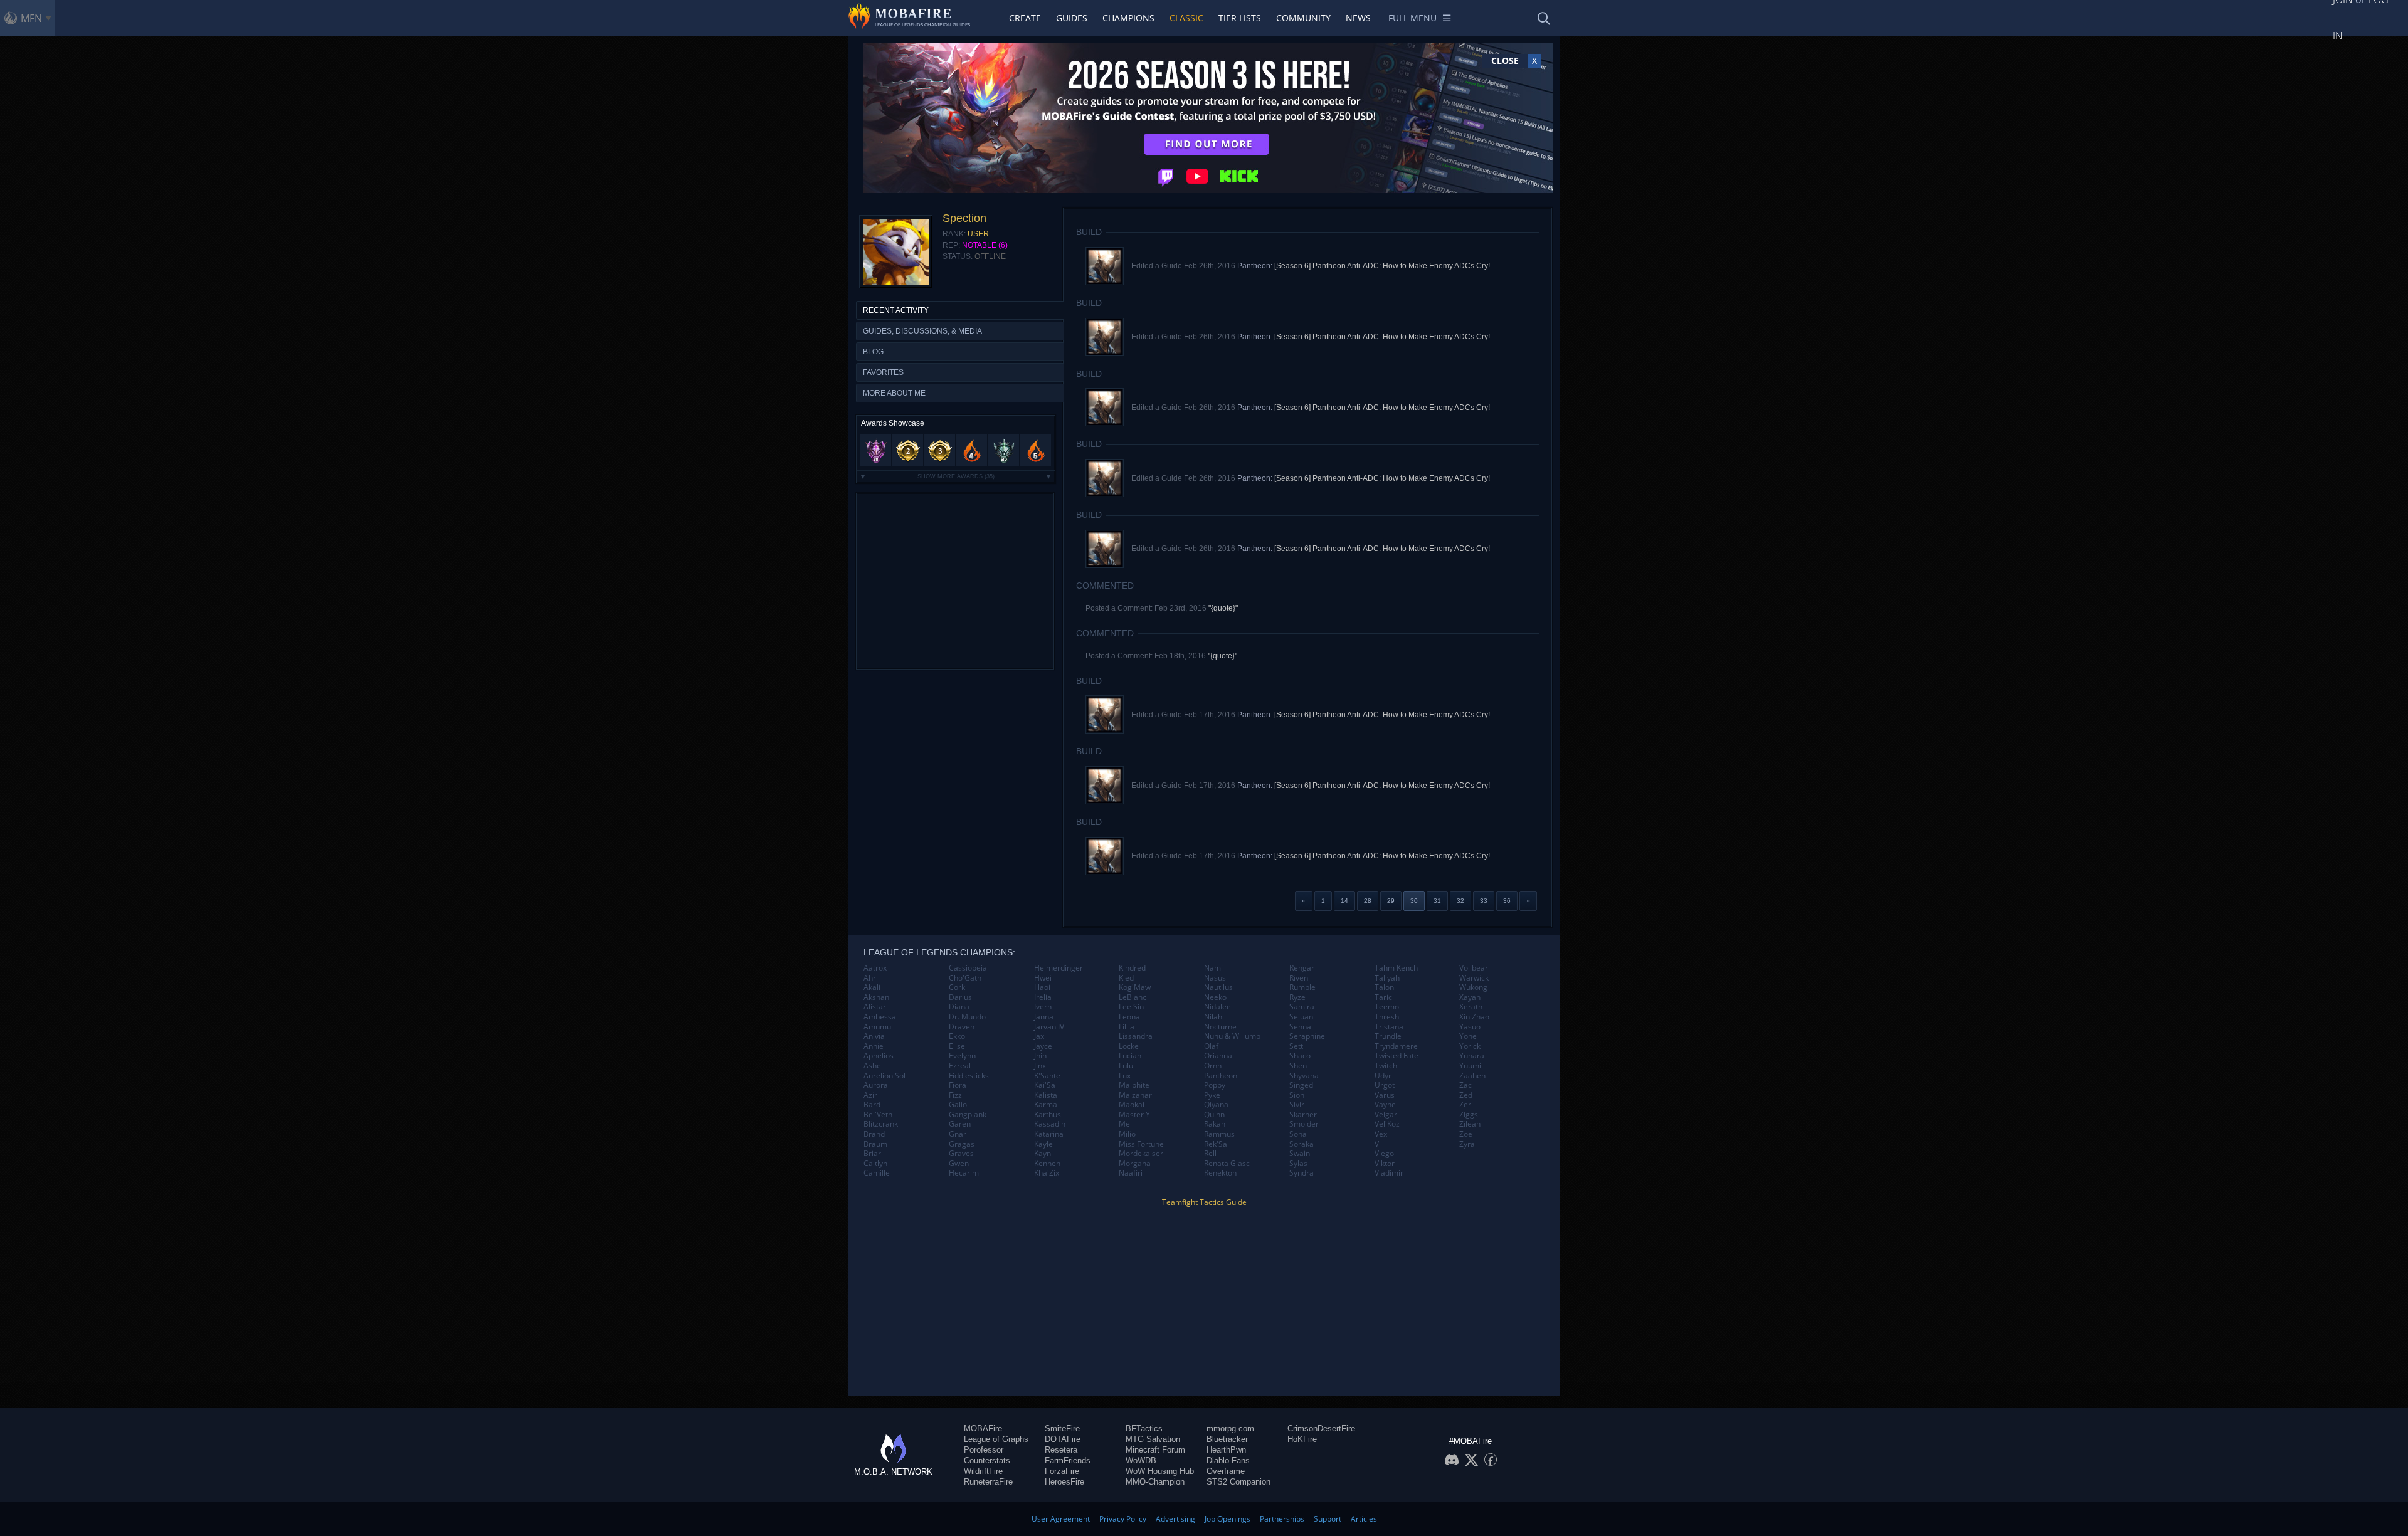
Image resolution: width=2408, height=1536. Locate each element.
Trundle (1388, 1036)
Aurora (876, 1085)
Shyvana (1304, 1076)
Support (1328, 1519)
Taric (1383, 997)
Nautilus (1218, 987)
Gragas (962, 1144)
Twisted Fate (1397, 1056)
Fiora (958, 1085)
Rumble (1302, 987)
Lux (1125, 1076)
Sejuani (1302, 1017)
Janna (1044, 1017)
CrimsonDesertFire (1321, 1428)
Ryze (1297, 997)
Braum (875, 1144)
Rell (1210, 1154)
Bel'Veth (878, 1115)
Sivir (1297, 1105)
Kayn (1043, 1154)
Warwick (1474, 978)
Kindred (1132, 968)
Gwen (959, 1164)
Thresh (1387, 1017)
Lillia (1127, 1027)
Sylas (1298, 1164)
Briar (872, 1154)
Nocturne (1220, 1027)
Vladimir (1389, 1173)
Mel (1125, 1124)
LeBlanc (1133, 997)
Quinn (1214, 1115)
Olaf (1211, 1046)
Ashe (872, 1066)
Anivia (874, 1036)
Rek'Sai (1217, 1144)
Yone (1468, 1036)
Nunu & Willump (1232, 1036)
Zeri (1466, 1105)
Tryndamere (1396, 1046)
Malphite (1134, 1085)
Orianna (1218, 1056)
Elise (957, 1046)
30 (1414, 901)
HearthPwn (1226, 1450)
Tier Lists (1240, 18)
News (1358, 18)
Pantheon (1221, 1076)
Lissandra (1136, 1036)
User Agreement (1061, 1519)
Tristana (1389, 1027)
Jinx (1040, 1066)
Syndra (1302, 1173)
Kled (1126, 978)
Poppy (1215, 1085)
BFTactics (1144, 1428)
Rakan (1215, 1124)
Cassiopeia (968, 968)
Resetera (1061, 1450)
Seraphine (1307, 1036)
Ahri (871, 978)
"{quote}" (1223, 608)
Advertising (1175, 1519)
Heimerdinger (1059, 968)
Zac (1465, 1085)
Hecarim (964, 1173)
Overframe (1226, 1471)
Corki (958, 987)
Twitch (1386, 1066)
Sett (1296, 1046)
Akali (872, 987)
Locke (1129, 1046)
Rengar (1302, 968)
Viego (1384, 1154)
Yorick (1470, 1046)
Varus (1385, 1095)
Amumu (877, 1027)
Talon (1384, 987)
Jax (1039, 1036)
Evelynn (962, 1056)
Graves (961, 1154)
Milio (1127, 1134)
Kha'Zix (1047, 1173)
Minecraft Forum (1155, 1450)
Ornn (1213, 1066)
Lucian (1130, 1056)
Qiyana (1216, 1105)
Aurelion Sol (885, 1076)
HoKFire (1302, 1439)
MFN (31, 18)
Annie (874, 1046)
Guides (1072, 18)
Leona (1129, 1017)
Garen (960, 1124)
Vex (1381, 1134)
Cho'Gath (965, 978)
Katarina (1049, 1134)
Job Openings (1228, 1519)
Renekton (1220, 1173)
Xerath (1471, 1007)
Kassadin (1050, 1124)
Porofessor (984, 1450)
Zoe (1466, 1134)
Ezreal (960, 1066)
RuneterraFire (988, 1482)
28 (1368, 901)
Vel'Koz (1387, 1124)
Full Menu (1413, 18)
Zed (1466, 1095)
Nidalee (1217, 1007)
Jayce (1043, 1046)
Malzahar (1135, 1095)
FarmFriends (1068, 1460)
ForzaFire (1062, 1471)
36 (1507, 901)
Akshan (876, 997)
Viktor (1385, 1164)
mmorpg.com (1230, 1428)
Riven (1299, 978)
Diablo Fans (1228, 1460)
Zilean (1470, 1124)
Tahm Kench (1396, 968)
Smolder (1304, 1124)
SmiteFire (1062, 1428)
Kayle (1043, 1144)
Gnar (958, 1134)
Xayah (1470, 997)
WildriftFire (983, 1471)
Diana (959, 1007)
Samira (1302, 1007)
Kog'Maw (1135, 987)
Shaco (1300, 1056)
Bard (872, 1105)
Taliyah (1387, 978)
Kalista (1046, 1095)
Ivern (1043, 1007)
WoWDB (1141, 1460)
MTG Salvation (1153, 1439)
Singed (1301, 1085)
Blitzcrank (881, 1124)
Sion (1297, 1095)
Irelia (1043, 997)
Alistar (875, 1007)
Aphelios (879, 1056)
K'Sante (1047, 1076)
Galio (958, 1105)
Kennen (1047, 1164)
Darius (960, 997)
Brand (874, 1134)
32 (1460, 901)
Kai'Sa (1045, 1085)
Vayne (1385, 1105)
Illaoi (1042, 987)
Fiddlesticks (969, 1076)
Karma (1046, 1105)
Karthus (1048, 1115)
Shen (1298, 1066)
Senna (1300, 1027)
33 (1484, 901)
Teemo (1387, 1007)
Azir (870, 1095)
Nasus (1215, 978)
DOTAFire (1063, 1439)
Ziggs (1469, 1115)
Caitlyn (875, 1164)
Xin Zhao (1474, 1017)
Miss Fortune (1141, 1144)
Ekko (957, 1036)
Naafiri (1131, 1173)
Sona (1298, 1134)
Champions (1128, 18)
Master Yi (1135, 1115)
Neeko (1215, 997)
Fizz (955, 1095)
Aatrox (875, 968)
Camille (877, 1173)
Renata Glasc (1227, 1164)
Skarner (1303, 1115)
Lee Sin (1131, 1007)
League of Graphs (996, 1439)
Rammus (1219, 1134)
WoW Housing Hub (1160, 1471)
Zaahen (1472, 1076)
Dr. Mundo (967, 1017)
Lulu (1126, 1066)
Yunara (1472, 1056)
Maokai (1132, 1105)
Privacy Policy (1123, 1519)
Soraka (1302, 1144)
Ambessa (880, 1017)
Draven (962, 1027)
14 (1344, 901)
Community (1303, 18)
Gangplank (968, 1115)
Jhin (1040, 1056)
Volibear (1474, 968)
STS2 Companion (1238, 1482)
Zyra (1467, 1144)
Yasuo (1470, 1027)
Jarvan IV (1049, 1027)
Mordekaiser (1141, 1154)
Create (1025, 18)
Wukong (1473, 987)
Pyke (1212, 1095)
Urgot (1385, 1085)
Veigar (1386, 1115)
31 (1437, 901)
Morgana (1135, 1164)
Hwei (1043, 978)
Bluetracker (1227, 1439)
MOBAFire (983, 1428)
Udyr (1383, 1076)
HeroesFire (1064, 1482)
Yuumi (1470, 1066)
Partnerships (1282, 1519)
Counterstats (987, 1460)
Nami (1213, 968)
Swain (1300, 1154)
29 (1391, 901)
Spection (964, 218)
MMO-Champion (1155, 1482)
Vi (1378, 1144)
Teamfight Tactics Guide (1204, 1202)
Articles (1364, 1519)
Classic (1186, 18)
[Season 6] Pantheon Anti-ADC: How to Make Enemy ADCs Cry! (1382, 266)
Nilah (1213, 1017)
